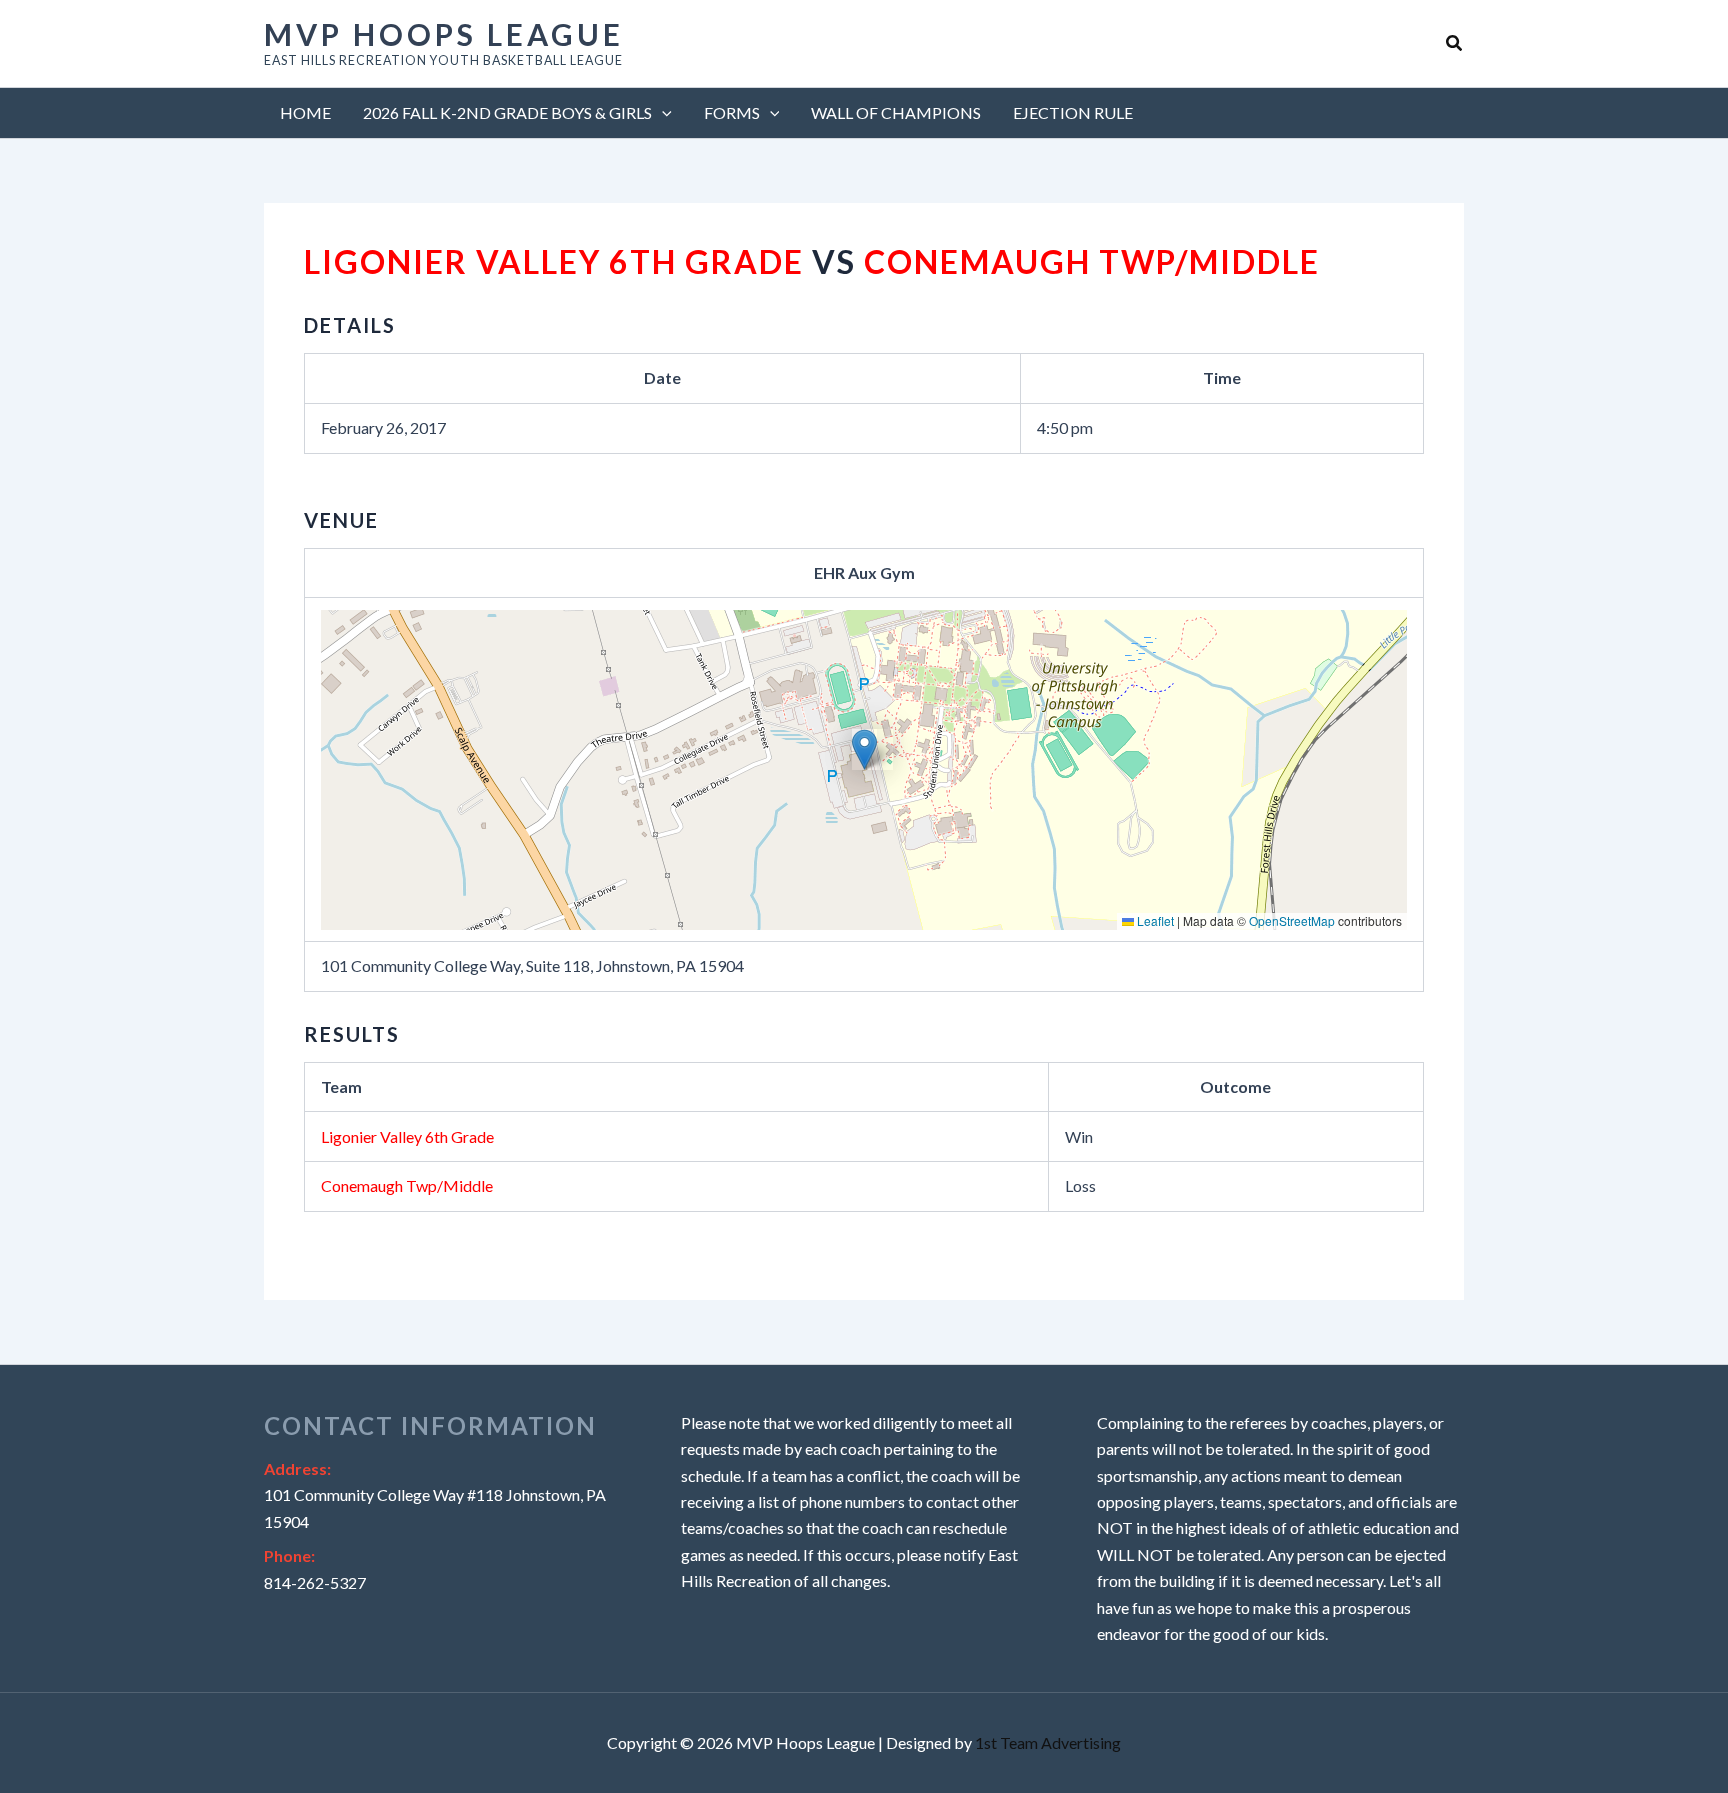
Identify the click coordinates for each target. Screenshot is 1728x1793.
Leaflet (1154, 920)
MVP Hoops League (444, 34)
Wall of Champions (896, 112)
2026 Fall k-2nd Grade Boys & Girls (507, 112)
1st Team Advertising (1048, 1742)
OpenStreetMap (1292, 920)
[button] (1455, 43)
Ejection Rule (1073, 112)
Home (305, 112)
